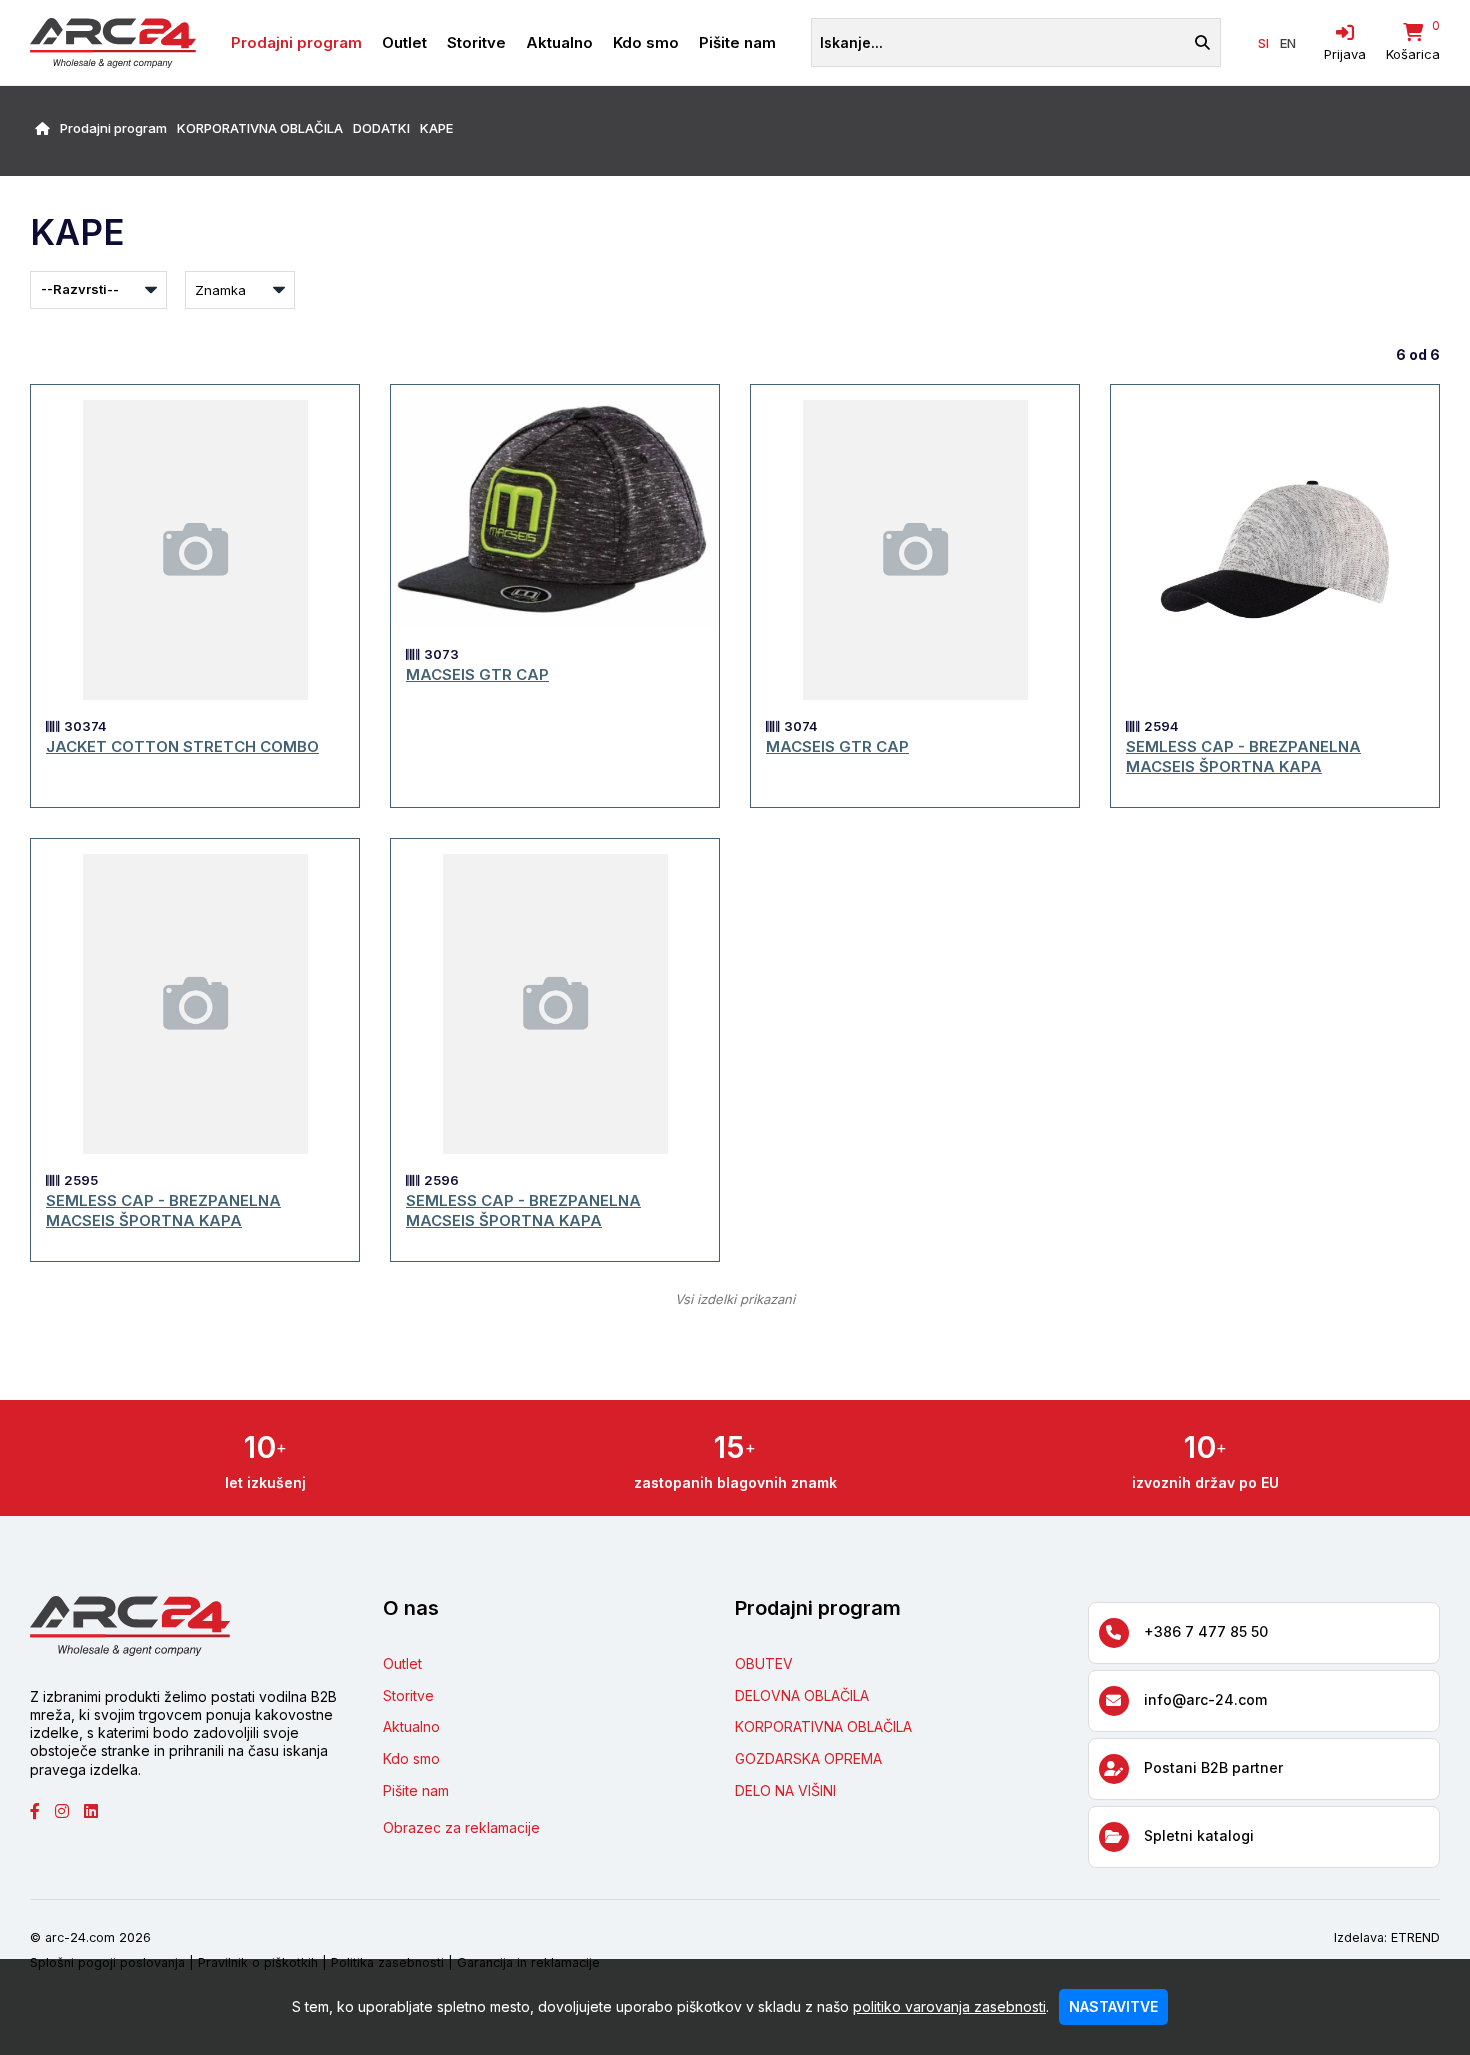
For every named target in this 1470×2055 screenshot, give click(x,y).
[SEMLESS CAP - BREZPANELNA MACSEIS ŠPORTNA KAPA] (1275, 550)
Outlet (404, 42)
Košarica (1413, 54)
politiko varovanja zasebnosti (949, 2006)
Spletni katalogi (1199, 1835)
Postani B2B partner (1213, 1767)
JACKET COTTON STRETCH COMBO (182, 746)
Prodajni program (296, 42)
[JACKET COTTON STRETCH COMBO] (195, 550)
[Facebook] (42, 1811)
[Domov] (42, 128)
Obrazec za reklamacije (461, 1827)
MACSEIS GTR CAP (477, 674)
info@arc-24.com (1205, 1699)
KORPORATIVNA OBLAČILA (260, 128)
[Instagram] (69, 1811)
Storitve (476, 42)
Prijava (1345, 54)
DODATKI (381, 128)
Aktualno (559, 42)
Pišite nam (737, 42)
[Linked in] (98, 1811)
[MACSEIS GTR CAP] (555, 514)
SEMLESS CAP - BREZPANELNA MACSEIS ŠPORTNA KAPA (1243, 756)
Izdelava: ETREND (1387, 1937)
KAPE (436, 128)
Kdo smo (646, 42)
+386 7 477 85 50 (1206, 1631)
